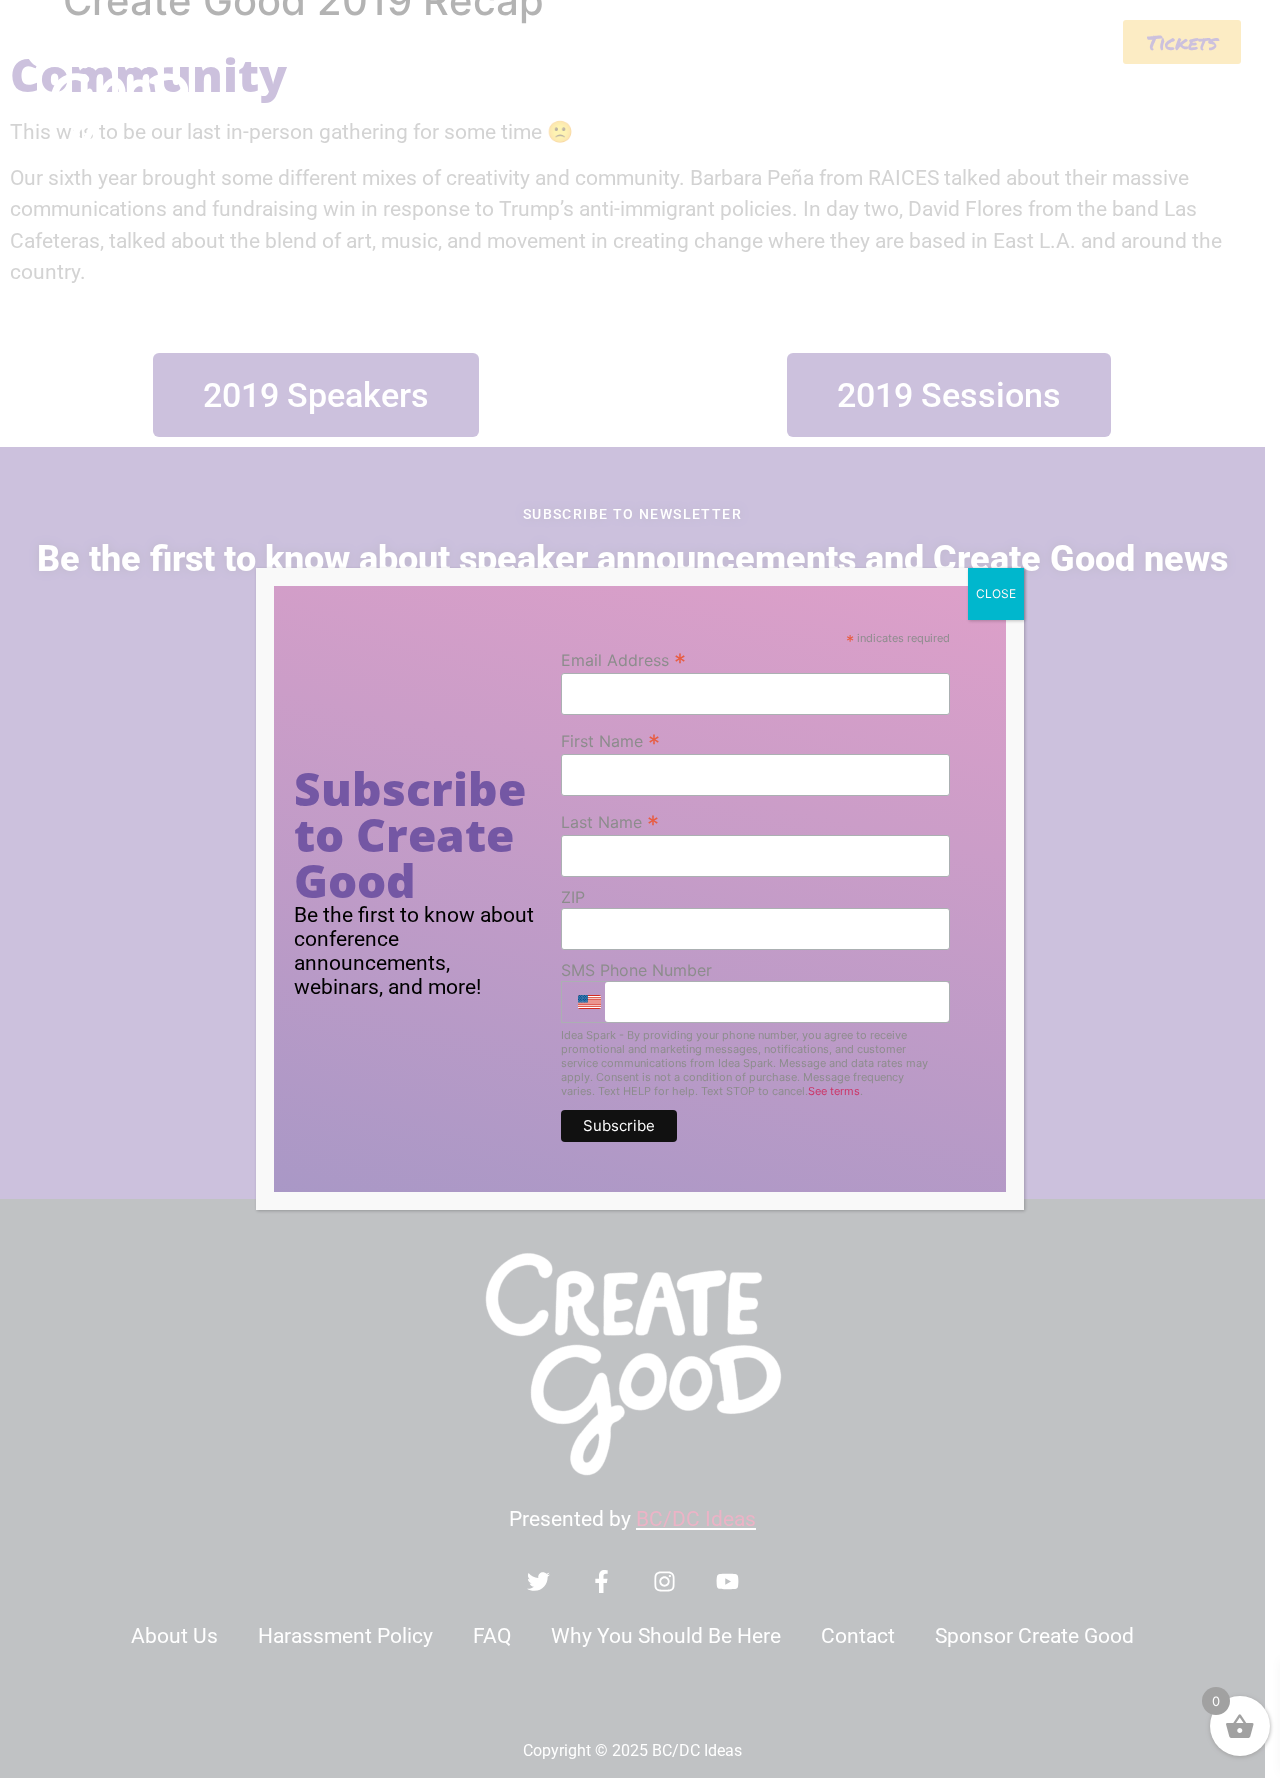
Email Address (623, 659)
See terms (834, 1091)
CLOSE (996, 593)
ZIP (573, 897)
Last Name (610, 821)
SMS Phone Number (636, 970)
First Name (610, 740)
